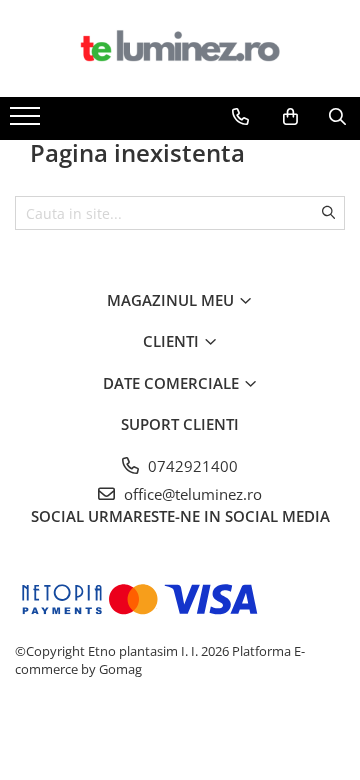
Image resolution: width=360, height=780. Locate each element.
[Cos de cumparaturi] (290, 117)
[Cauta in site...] (337, 117)
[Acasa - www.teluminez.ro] (180, 48)
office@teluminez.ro (191, 494)
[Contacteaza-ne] (240, 117)
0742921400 (191, 466)
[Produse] (27, 122)
